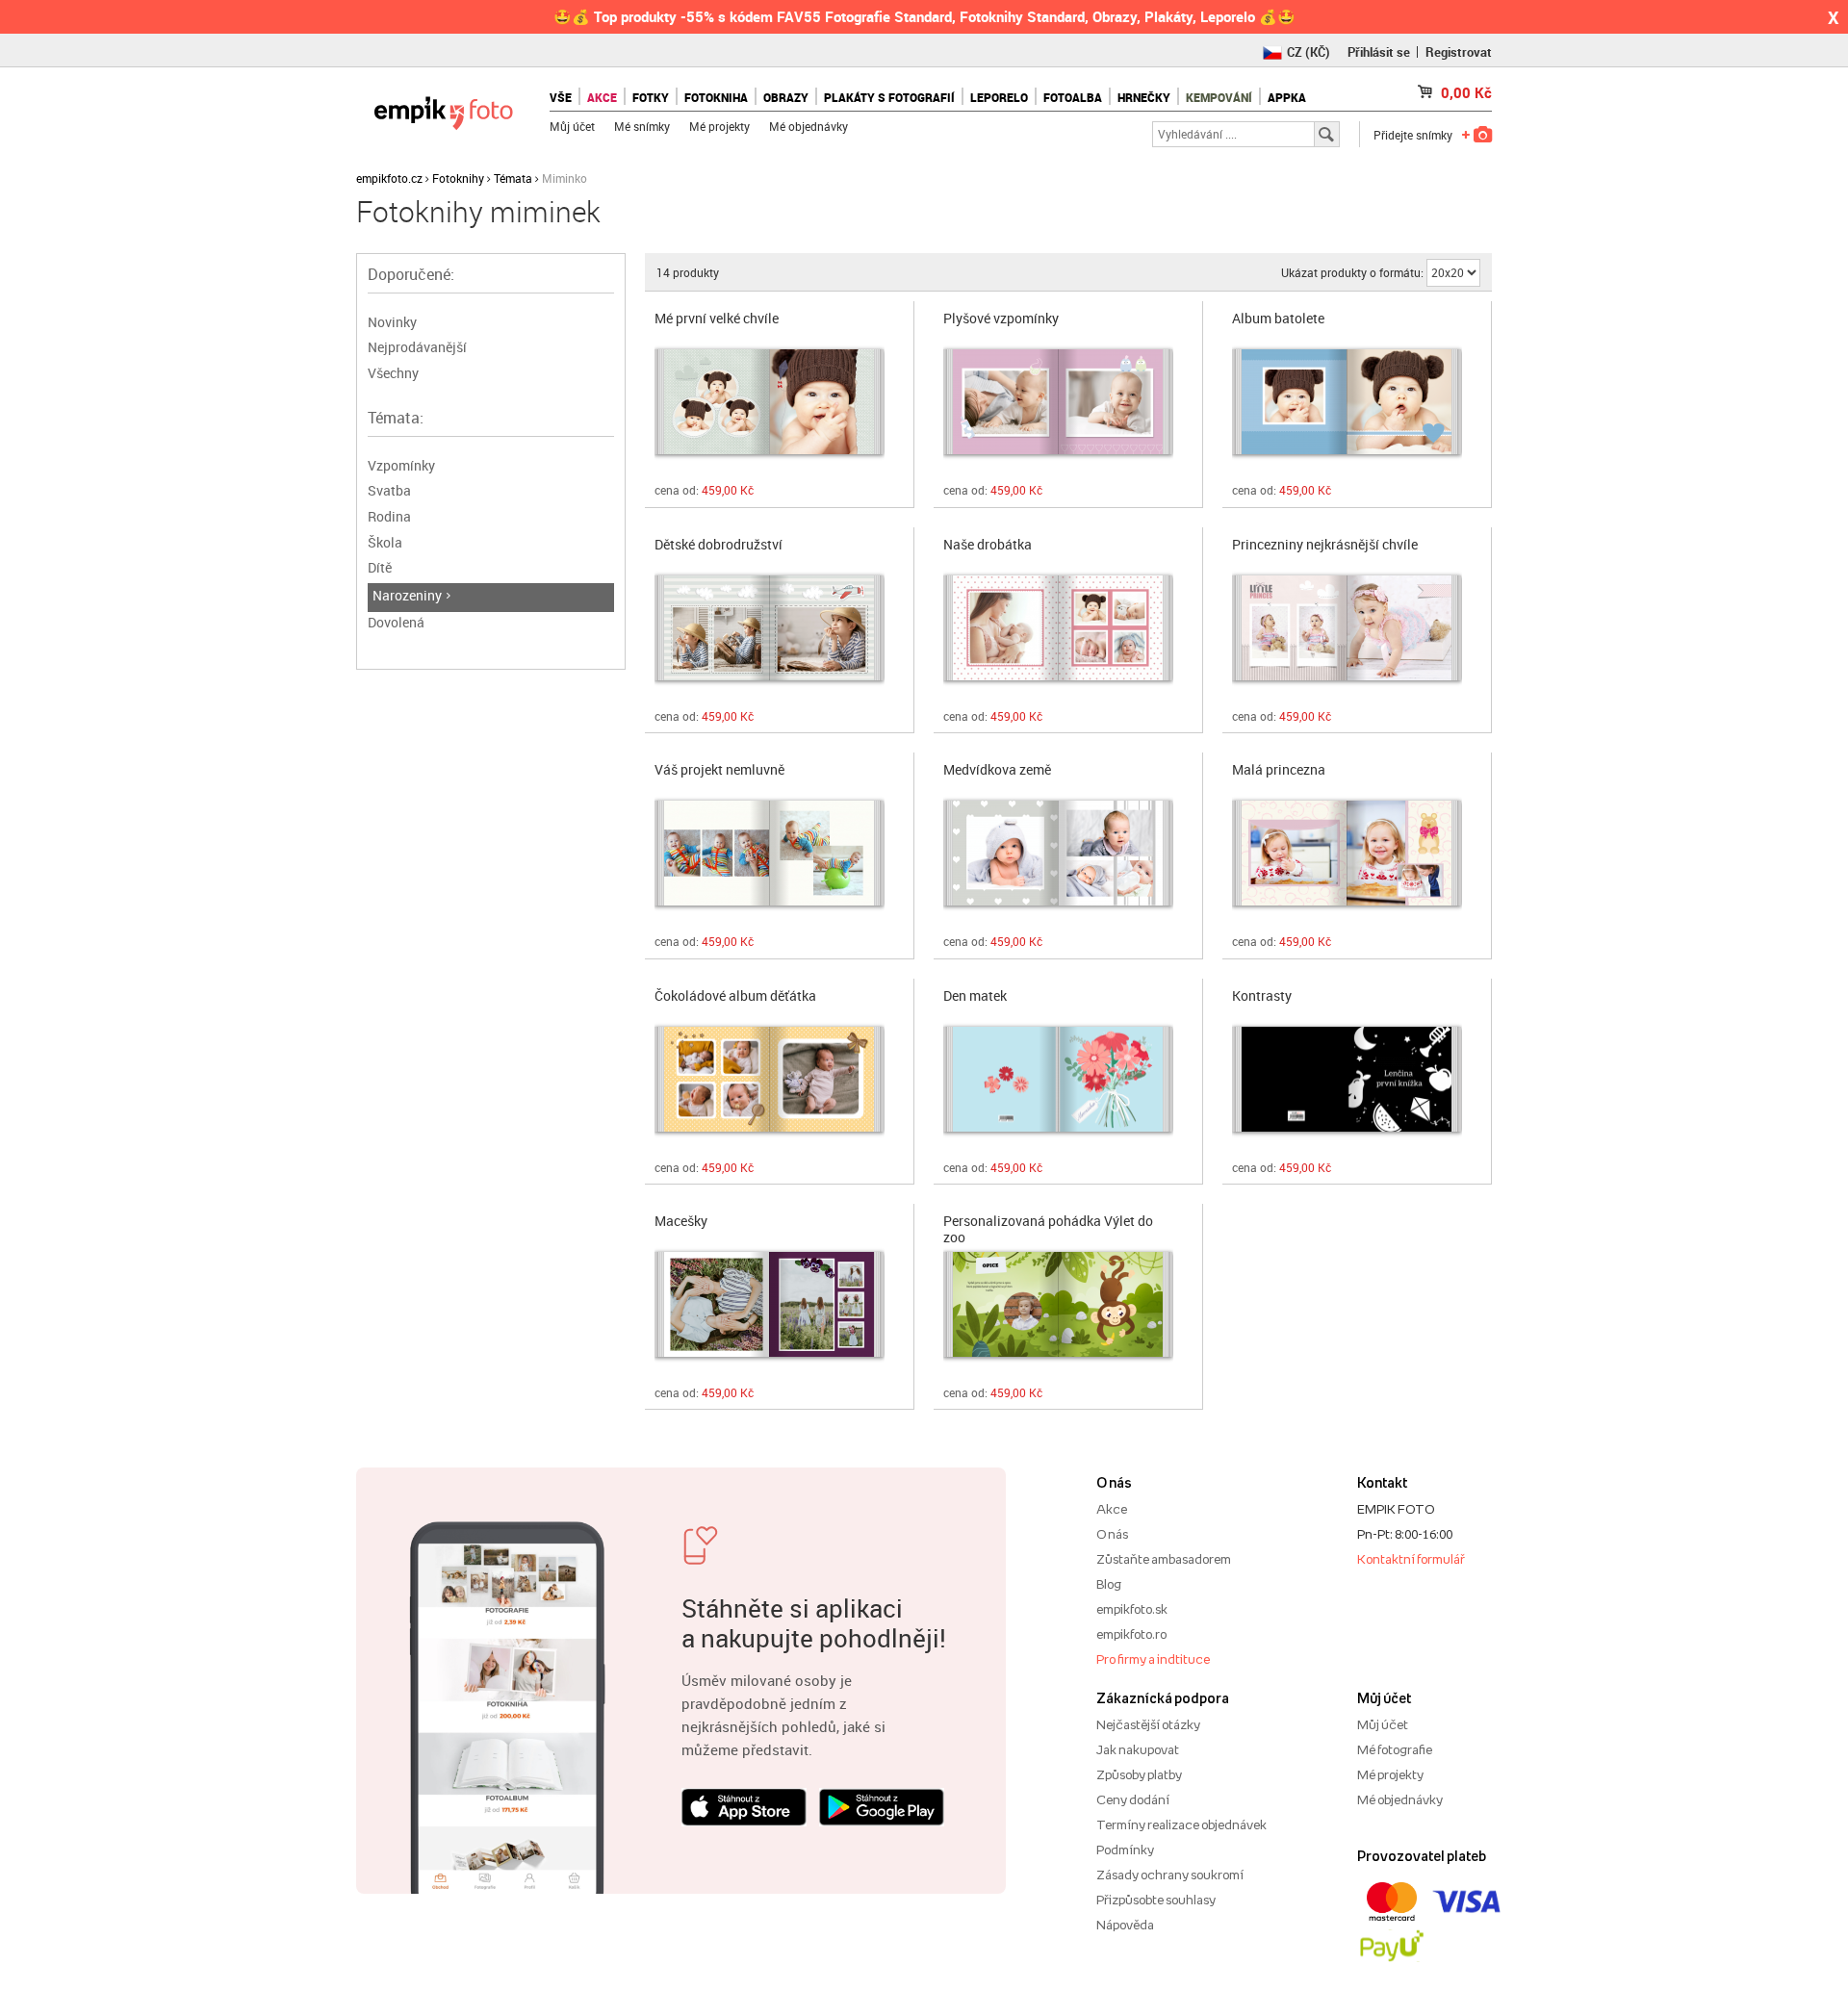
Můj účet (572, 126)
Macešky (681, 1222)
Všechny (393, 373)
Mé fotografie (1395, 1749)
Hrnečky (1144, 97)
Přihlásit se (1379, 52)
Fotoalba (1073, 97)
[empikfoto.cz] (443, 108)
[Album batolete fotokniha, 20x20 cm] (1347, 402)
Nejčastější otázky (1148, 1724)
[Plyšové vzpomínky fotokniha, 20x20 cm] (1058, 402)
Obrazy (786, 97)
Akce (1112, 1509)
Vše (561, 97)
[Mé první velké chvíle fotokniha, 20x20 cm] (770, 402)
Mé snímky (642, 126)
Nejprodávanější (417, 347)
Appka (1287, 97)
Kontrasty (1262, 996)
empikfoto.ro (1131, 1634)
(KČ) (1309, 52)
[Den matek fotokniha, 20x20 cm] (1058, 1079)
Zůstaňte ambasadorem (1164, 1559)
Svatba (389, 490)
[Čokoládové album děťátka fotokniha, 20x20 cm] (770, 1079)
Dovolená (396, 622)
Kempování (1219, 97)
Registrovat (1459, 52)
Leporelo (999, 97)
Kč (1466, 92)
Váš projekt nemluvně (719, 770)
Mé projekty (719, 126)
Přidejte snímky (1413, 135)
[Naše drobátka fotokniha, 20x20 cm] (1058, 628)
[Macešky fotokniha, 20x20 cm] (770, 1304)
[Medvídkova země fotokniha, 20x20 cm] (1058, 853)
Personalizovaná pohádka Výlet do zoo (1048, 1228)
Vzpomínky (401, 465)
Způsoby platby (1139, 1774)
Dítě (380, 567)
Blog (1109, 1584)
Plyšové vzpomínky (1001, 319)
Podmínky (1125, 1850)
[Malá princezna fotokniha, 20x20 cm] (1347, 853)
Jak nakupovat (1138, 1749)
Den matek (975, 996)
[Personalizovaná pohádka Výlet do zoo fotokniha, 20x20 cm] (1058, 1304)
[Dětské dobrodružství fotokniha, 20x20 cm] (770, 628)
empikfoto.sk (1132, 1609)
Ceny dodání (1133, 1799)
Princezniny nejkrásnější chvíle (1325, 545)
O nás (1112, 1534)
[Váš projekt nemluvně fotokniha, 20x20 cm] (770, 853)
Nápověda (1125, 1925)
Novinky (392, 322)
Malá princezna (1279, 770)
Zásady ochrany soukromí (1170, 1875)
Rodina (389, 516)
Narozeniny (407, 595)
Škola (385, 542)
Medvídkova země (997, 770)
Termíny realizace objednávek (1181, 1824)
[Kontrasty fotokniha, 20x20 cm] (1347, 1079)
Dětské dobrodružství (719, 545)
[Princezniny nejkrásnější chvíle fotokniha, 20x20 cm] (1347, 628)
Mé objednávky (808, 126)
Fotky (651, 97)
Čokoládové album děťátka (735, 996)
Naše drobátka (988, 545)
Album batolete (1278, 319)
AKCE (602, 97)
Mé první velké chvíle (717, 319)
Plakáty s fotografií (889, 97)
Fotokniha (716, 97)
